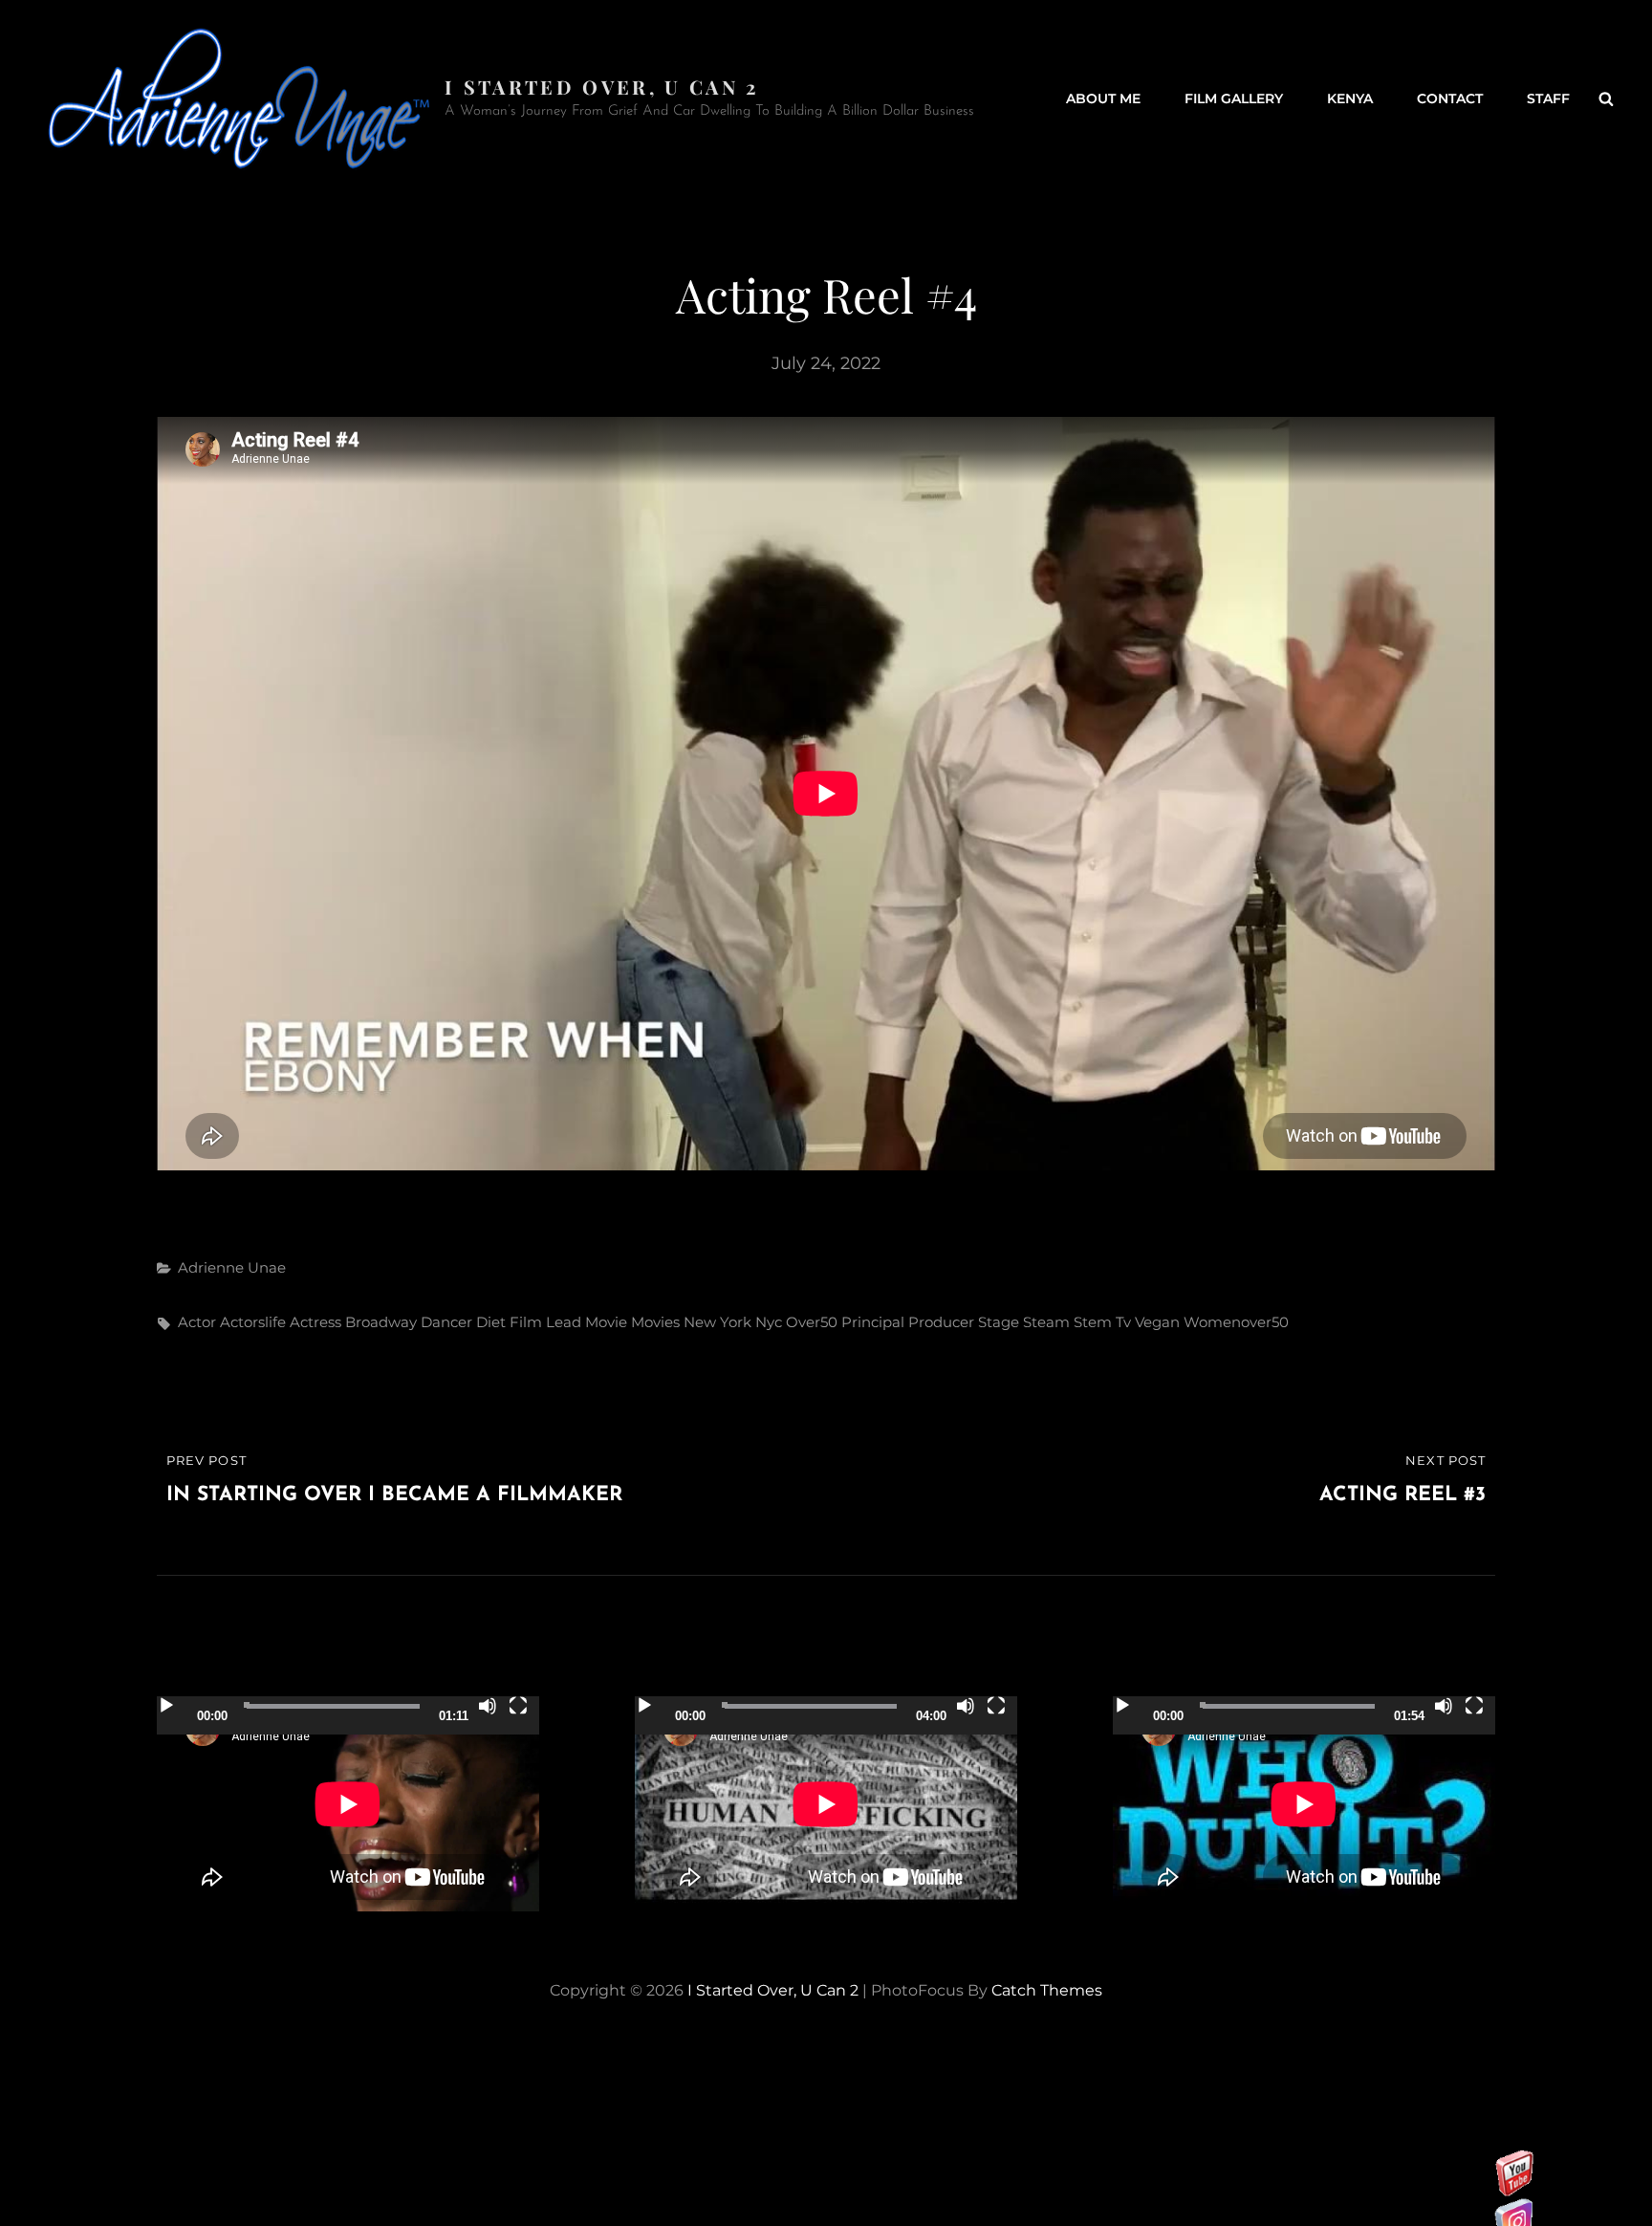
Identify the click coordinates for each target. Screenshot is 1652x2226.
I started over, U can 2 (602, 87)
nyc (769, 1322)
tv (1123, 1322)
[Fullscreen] (518, 1706)
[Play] (166, 1706)
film (526, 1322)
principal (873, 1322)
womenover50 (1236, 1322)
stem (1093, 1322)
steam (1046, 1322)
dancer (446, 1322)
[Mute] (488, 1706)
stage (999, 1322)
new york (717, 1322)
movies (655, 1322)
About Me (1103, 98)
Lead (564, 1322)
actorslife (253, 1322)
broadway (381, 1322)
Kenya (1350, 98)
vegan (1157, 1322)
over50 (812, 1322)
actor (197, 1322)
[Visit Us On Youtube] (1514, 2192)
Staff (1548, 98)
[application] (348, 1804)
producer (941, 1322)
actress (315, 1322)
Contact (1450, 98)
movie (606, 1322)
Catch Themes (1047, 1990)
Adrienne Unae (232, 1267)
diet (491, 1322)
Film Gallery (1234, 98)
